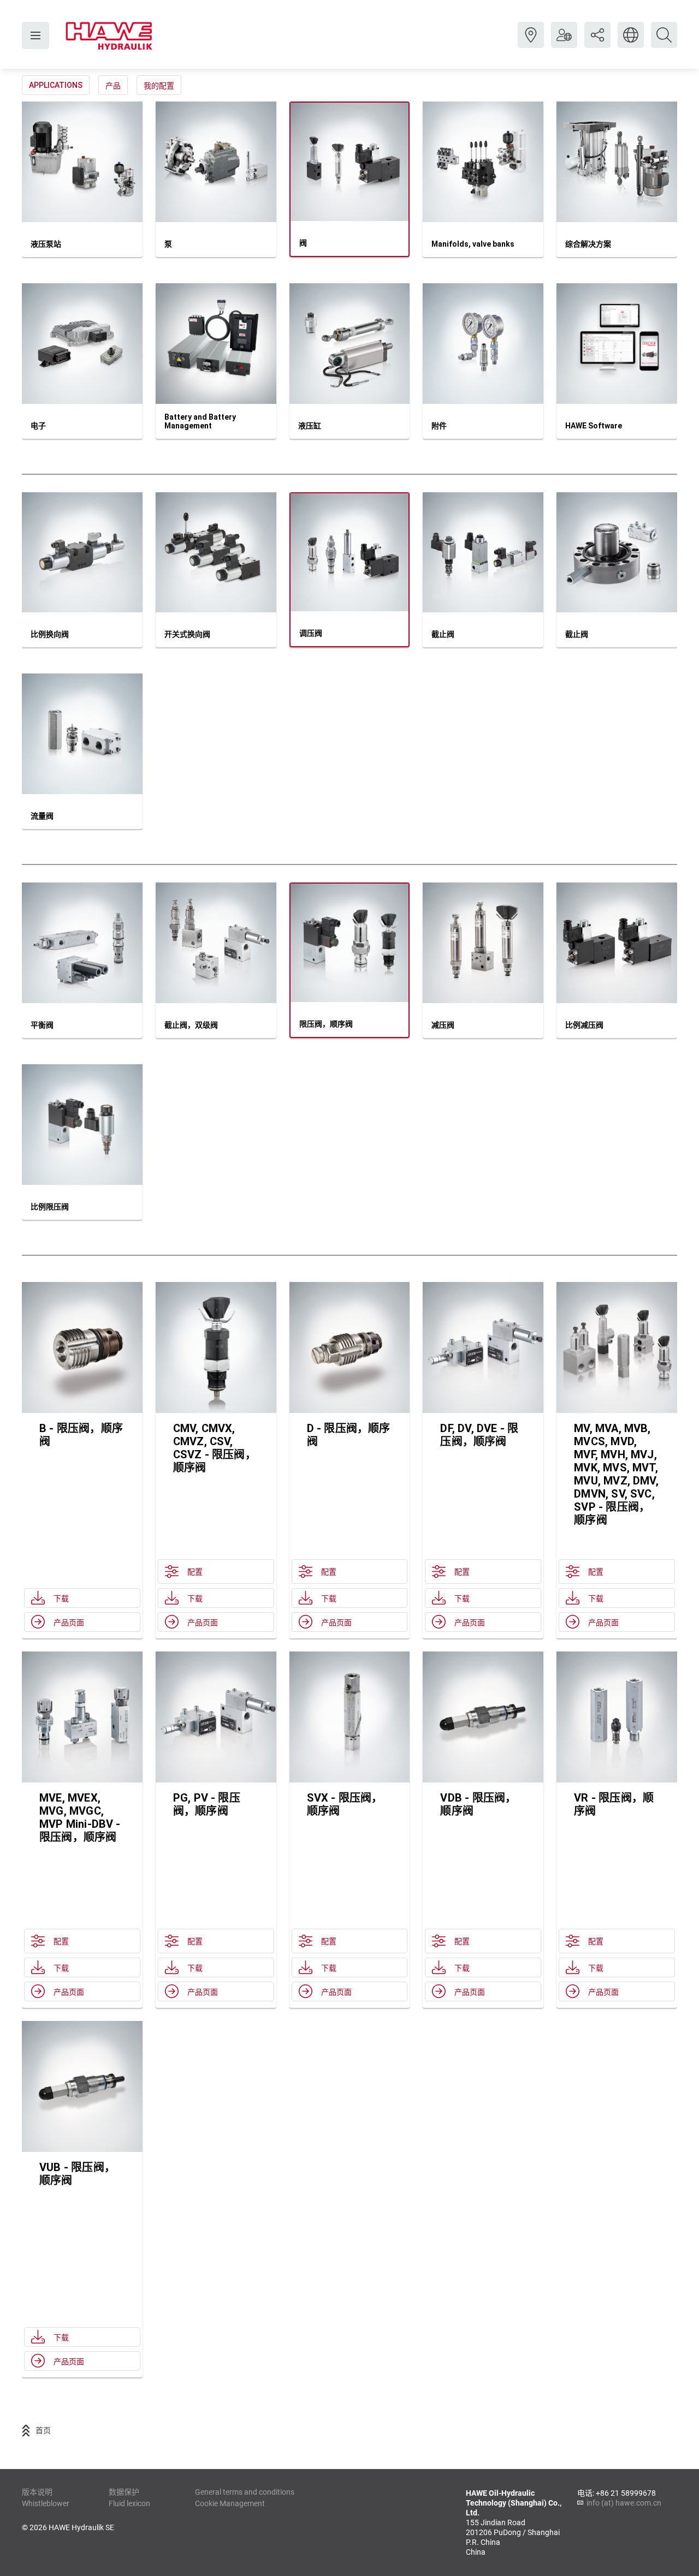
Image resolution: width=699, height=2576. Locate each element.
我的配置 (159, 86)
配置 (195, 1572)
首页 (43, 2430)
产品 (113, 86)
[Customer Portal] (564, 43)
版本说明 (37, 2492)
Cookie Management (230, 2503)
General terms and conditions (245, 2492)
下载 (61, 1599)
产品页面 (69, 1623)
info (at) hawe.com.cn (624, 2503)
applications (56, 85)
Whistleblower (46, 2503)
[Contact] (531, 43)
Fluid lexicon (129, 2503)
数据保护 (124, 2492)
